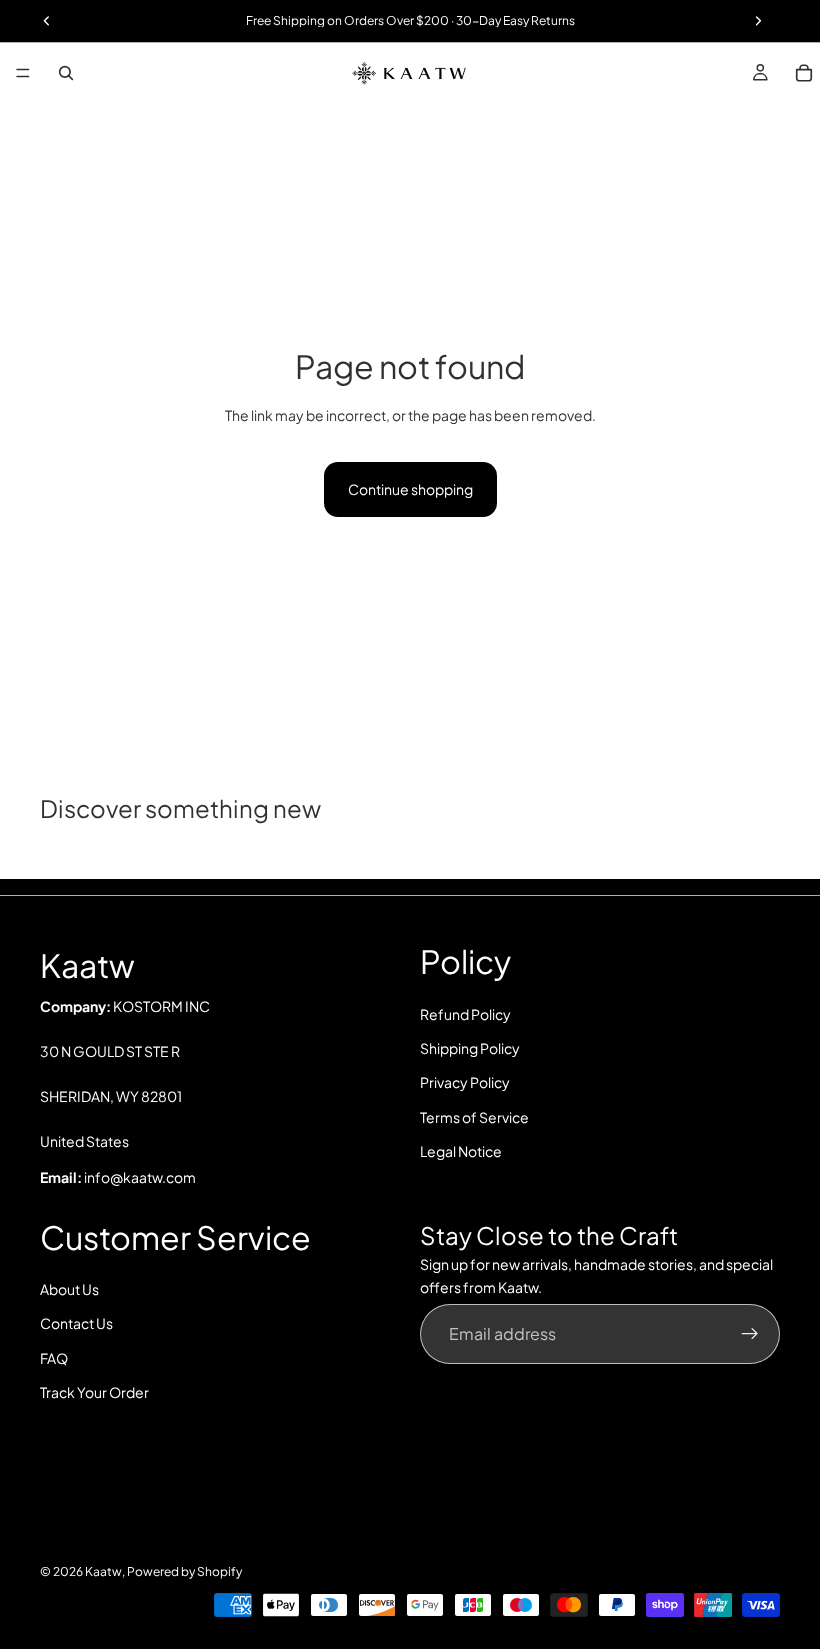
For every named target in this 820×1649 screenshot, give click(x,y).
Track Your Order (94, 1392)
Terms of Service (474, 1117)
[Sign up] (750, 1334)
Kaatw (103, 1571)
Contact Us (76, 1323)
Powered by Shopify (184, 1571)
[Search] (66, 73)
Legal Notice (461, 1151)
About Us (69, 1289)
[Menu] (23, 73)
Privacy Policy (465, 1082)
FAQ (54, 1358)
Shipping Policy (470, 1048)
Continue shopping (410, 489)
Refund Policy (465, 1014)
